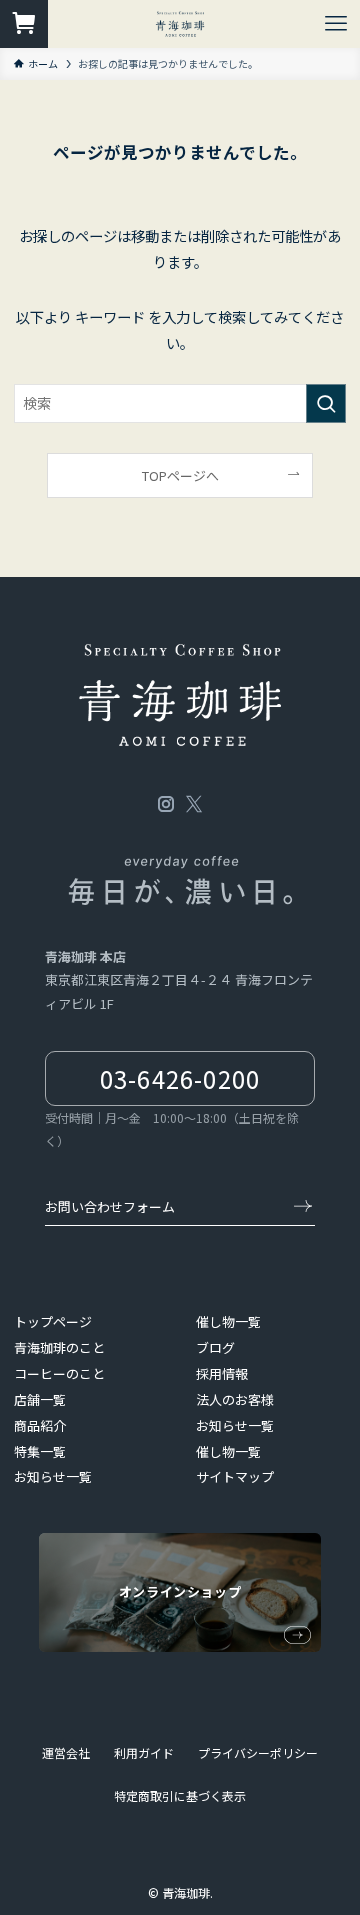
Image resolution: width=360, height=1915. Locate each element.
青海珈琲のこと (59, 1347)
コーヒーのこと (59, 1373)
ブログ (215, 1347)
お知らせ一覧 (53, 1476)
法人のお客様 (235, 1399)
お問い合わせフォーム (110, 1206)
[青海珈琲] (180, 24)
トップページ (53, 1321)
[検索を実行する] (326, 403)
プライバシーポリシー (258, 1752)
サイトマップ (235, 1476)
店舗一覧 (40, 1399)
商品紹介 (40, 1425)
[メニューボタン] (336, 24)
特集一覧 (40, 1451)
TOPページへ (180, 475)
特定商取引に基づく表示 (180, 1795)
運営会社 (66, 1752)
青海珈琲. (187, 1892)
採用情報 (222, 1373)
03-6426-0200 (180, 1078)
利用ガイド (144, 1752)
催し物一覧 (228, 1321)
